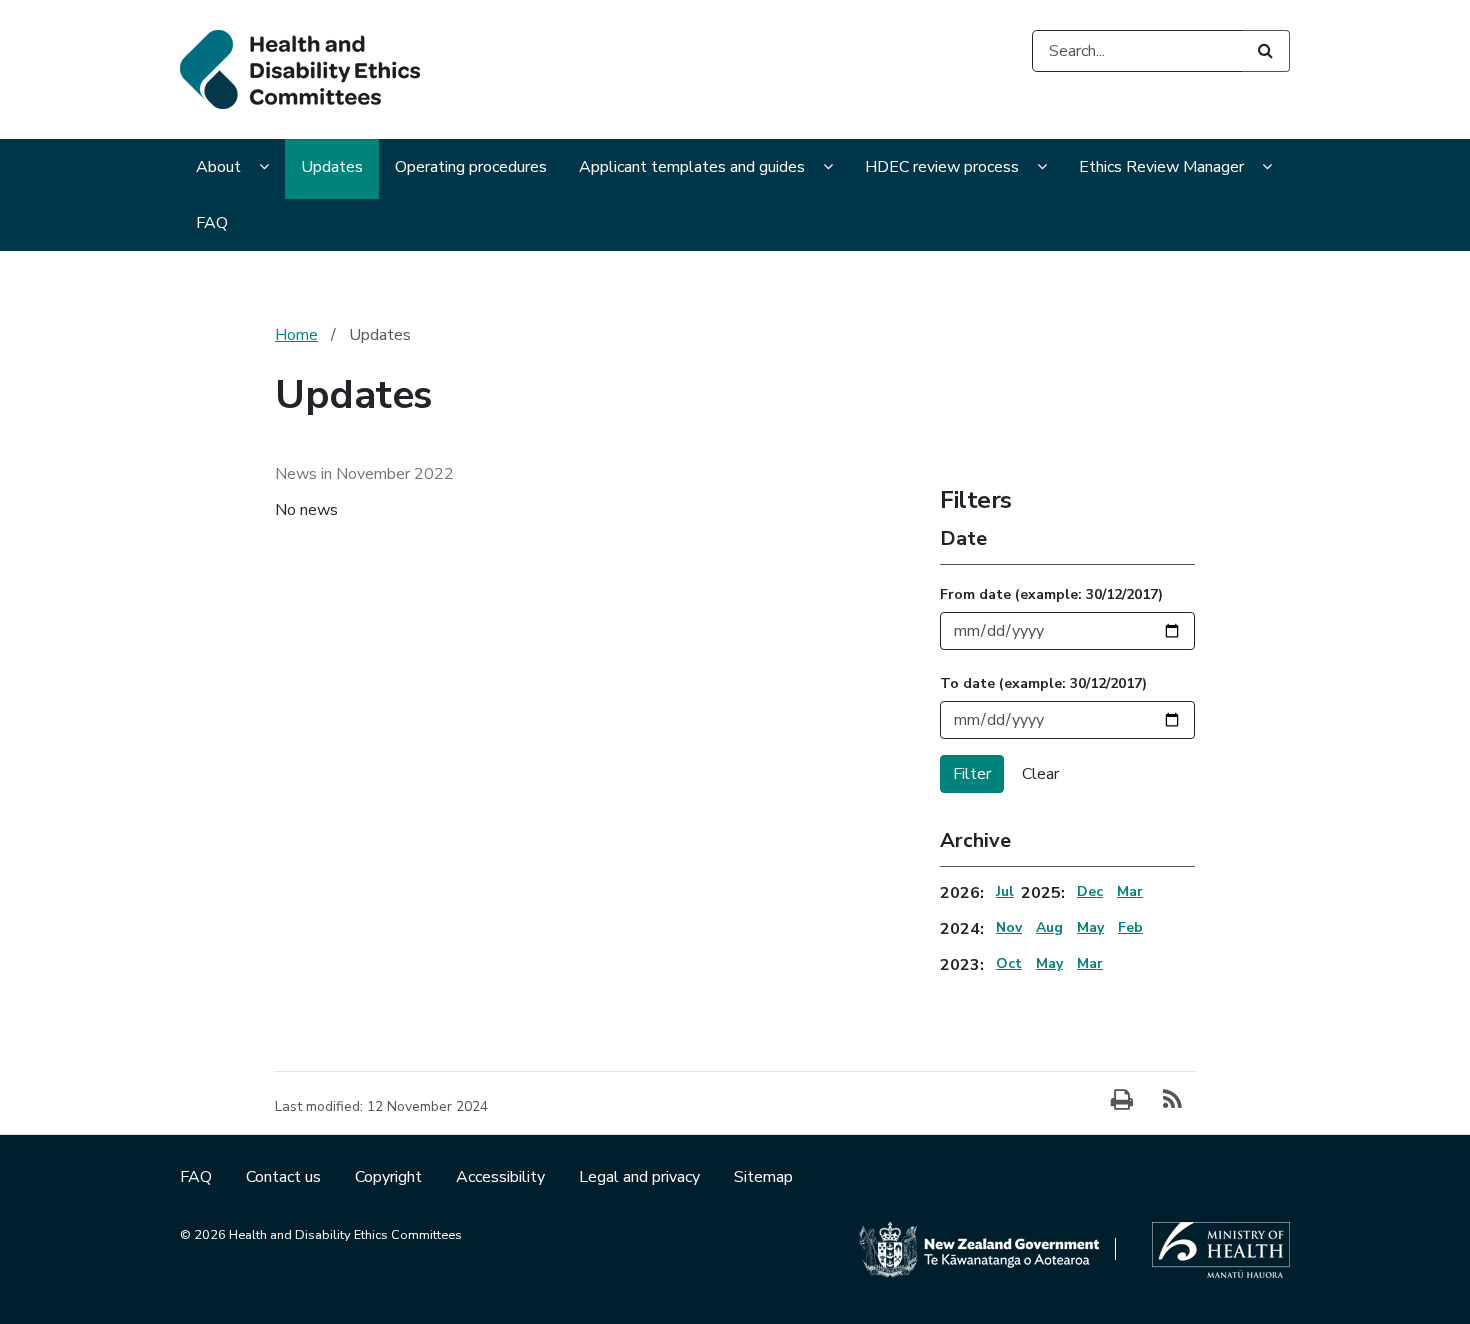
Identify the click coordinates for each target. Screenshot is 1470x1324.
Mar (1130, 891)
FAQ (212, 223)
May (1090, 927)
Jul (1005, 891)
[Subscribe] (1172, 1101)
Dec (1090, 891)
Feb (1130, 927)
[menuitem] (232, 169)
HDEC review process (942, 167)
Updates (332, 167)
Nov (1009, 927)
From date (1051, 594)
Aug (1049, 927)
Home (296, 335)
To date (1043, 683)
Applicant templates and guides (692, 167)
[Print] (1122, 1101)
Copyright (390, 1177)
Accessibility (502, 1177)
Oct (1009, 963)
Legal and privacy (641, 1177)
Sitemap (763, 1177)
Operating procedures (471, 167)
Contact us (285, 1177)
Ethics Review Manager (1161, 167)
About (218, 167)
